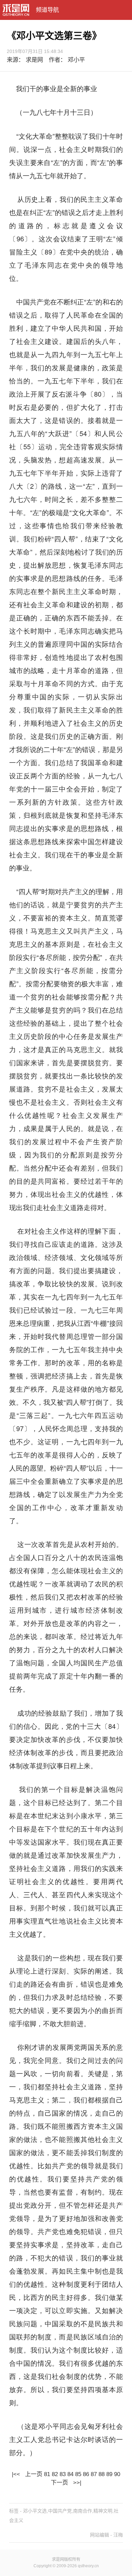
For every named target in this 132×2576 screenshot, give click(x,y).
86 (86, 2474)
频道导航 (47, 10)
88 (102, 2474)
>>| (76, 2483)
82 (55, 2474)
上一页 (34, 2474)
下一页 (59, 2483)
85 (78, 2474)
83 (63, 2474)
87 (94, 2474)
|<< (16, 2474)
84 (70, 2474)
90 (117, 2474)
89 (109, 2474)
